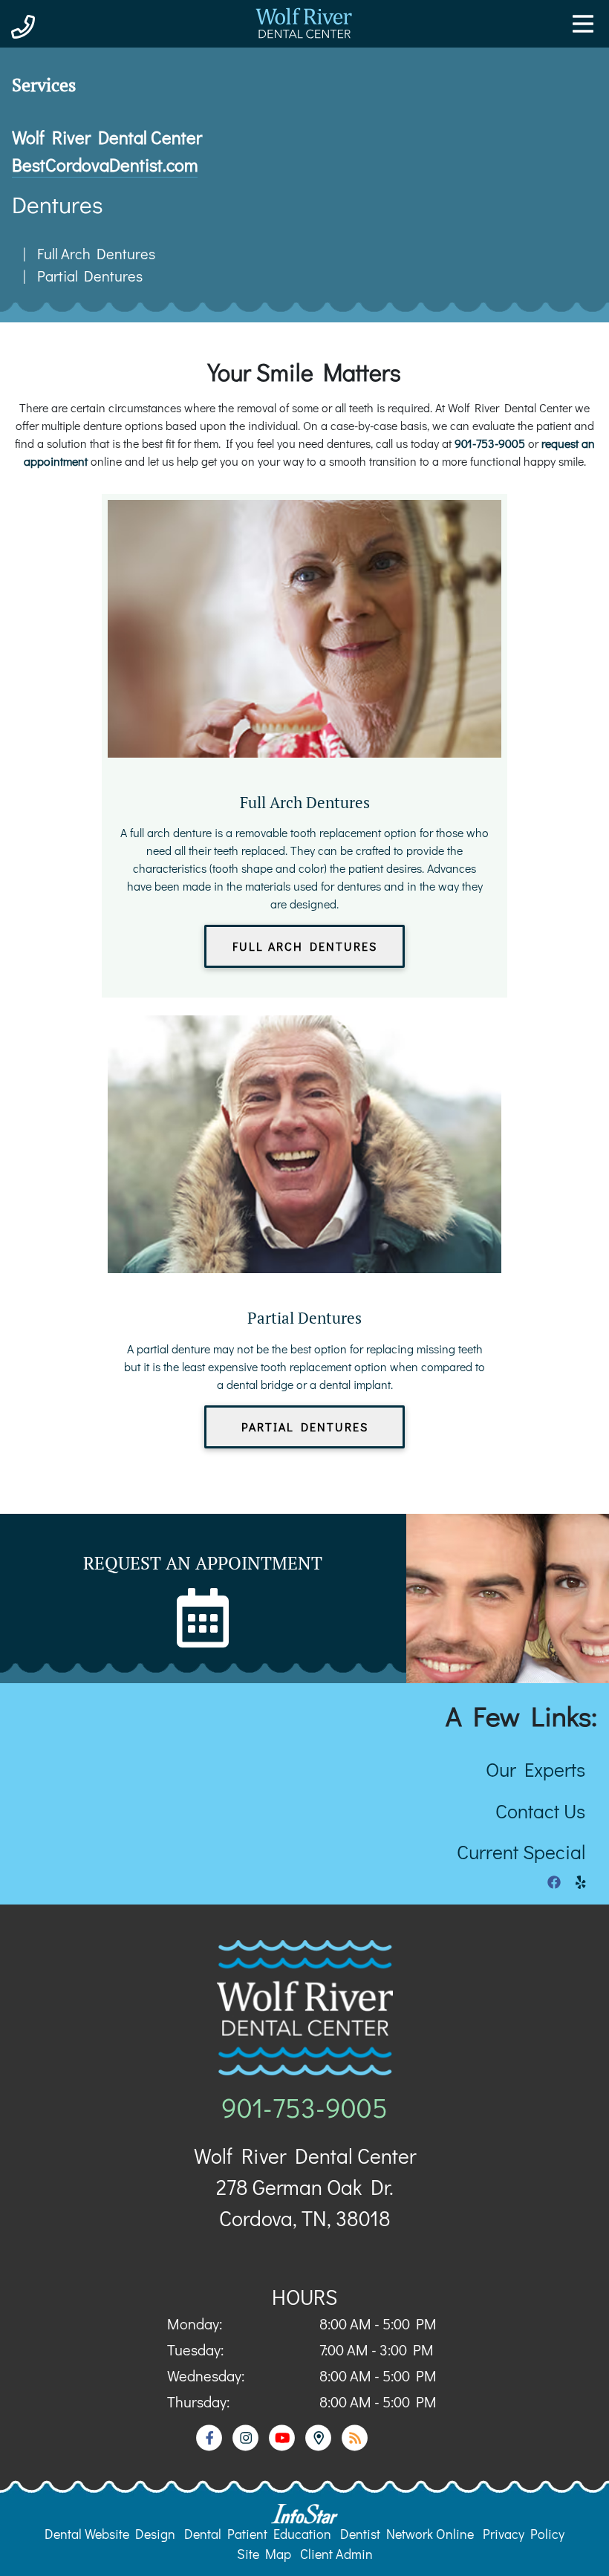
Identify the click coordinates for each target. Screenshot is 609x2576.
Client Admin (336, 2554)
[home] (305, 48)
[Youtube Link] (283, 2446)
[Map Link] (320, 2446)
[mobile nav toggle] (583, 24)
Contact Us (540, 1811)
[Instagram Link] (247, 2446)
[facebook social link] (554, 1882)
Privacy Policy (524, 2534)
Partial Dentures (90, 276)
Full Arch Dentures (96, 253)
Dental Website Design (110, 2534)
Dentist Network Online (407, 2534)
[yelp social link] (581, 1882)
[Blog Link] (355, 2446)
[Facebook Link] (211, 2446)
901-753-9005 (490, 443)
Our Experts (535, 1769)
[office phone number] (23, 26)
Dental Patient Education (258, 2534)
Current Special (521, 1851)
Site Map (264, 2554)
